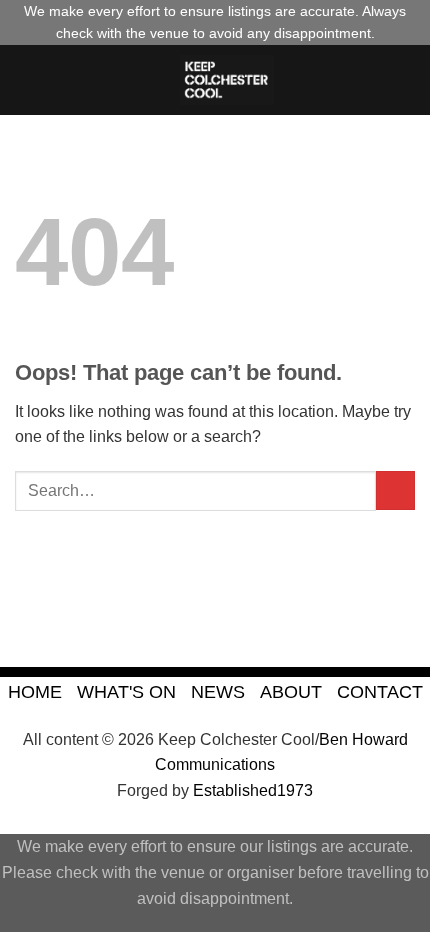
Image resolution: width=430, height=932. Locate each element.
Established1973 (253, 790)
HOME (35, 691)
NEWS (218, 691)
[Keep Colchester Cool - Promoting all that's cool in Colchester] (227, 80)
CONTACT (380, 691)
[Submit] (395, 490)
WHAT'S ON (126, 691)
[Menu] (27, 79)
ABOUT (291, 691)
